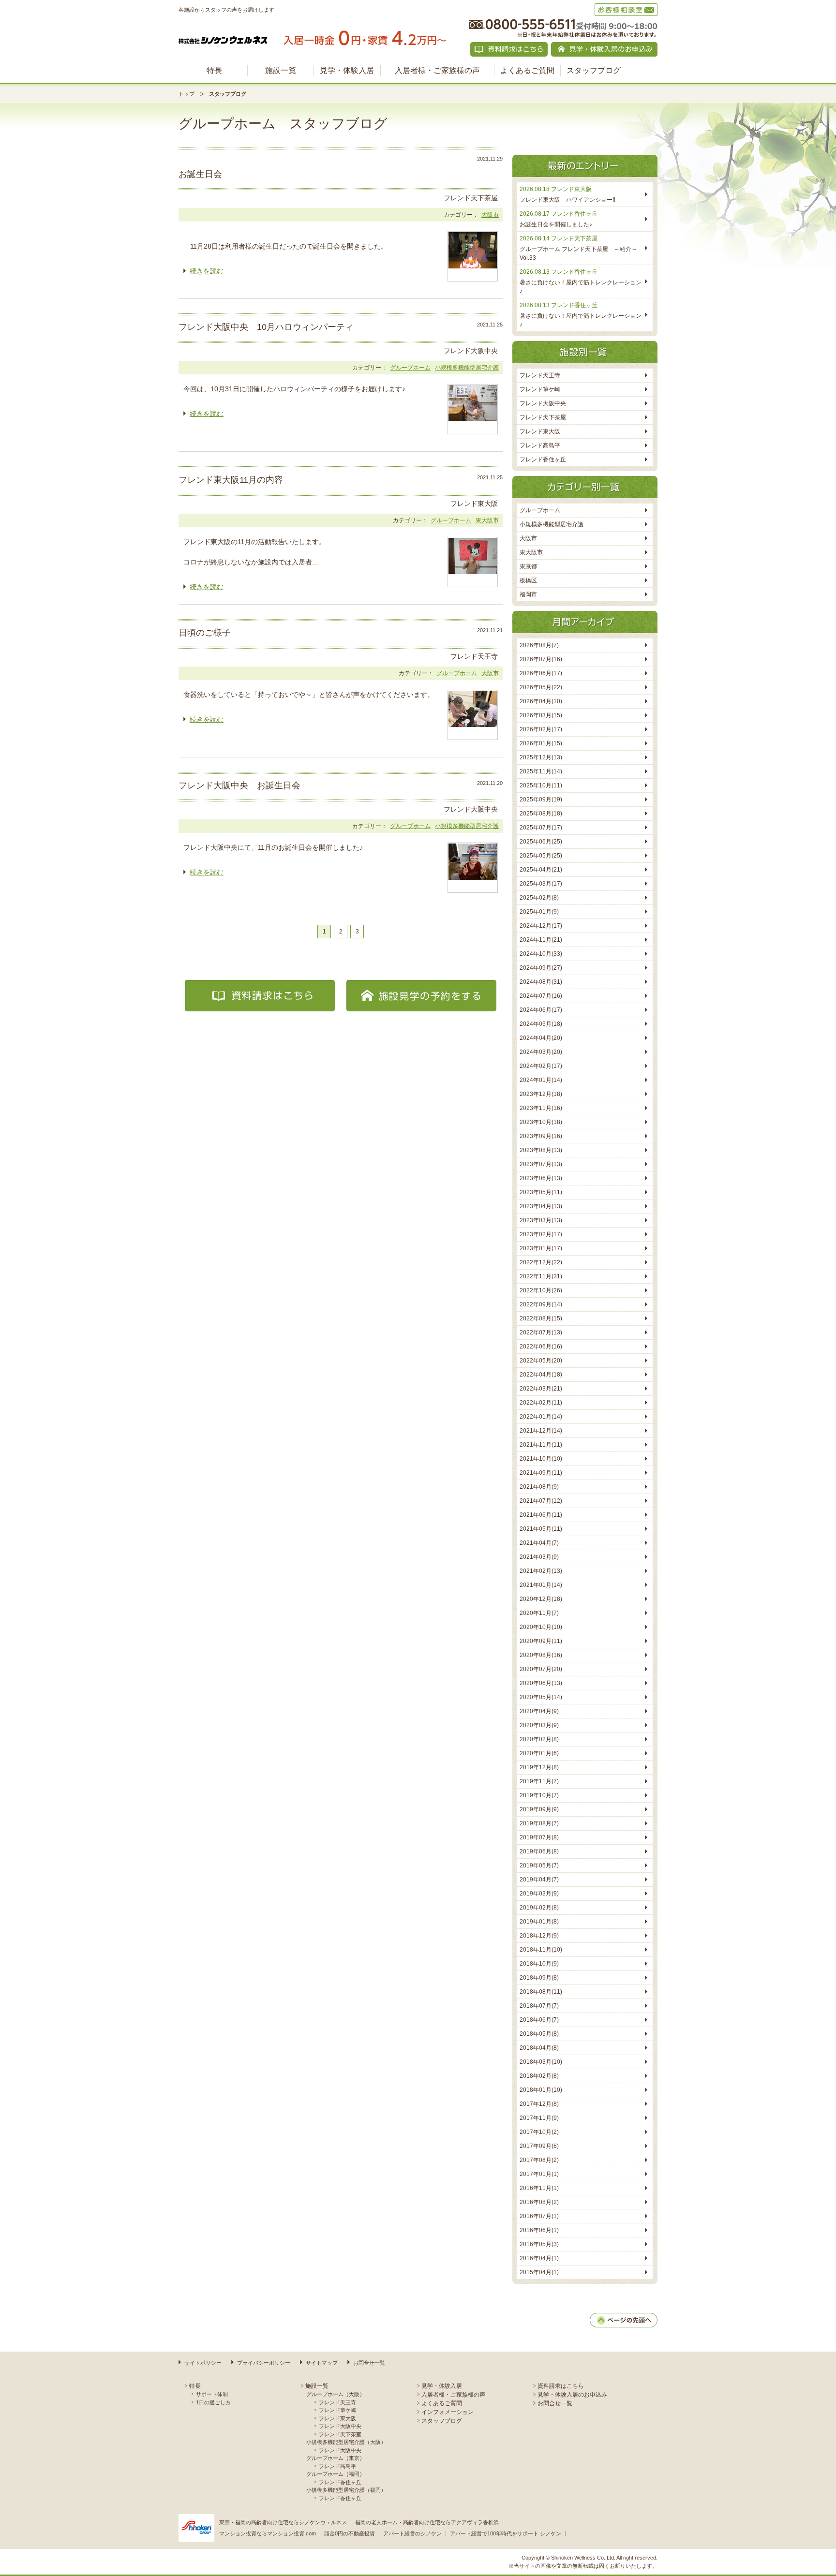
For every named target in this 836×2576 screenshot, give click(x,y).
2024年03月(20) (541, 1052)
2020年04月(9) (539, 1711)
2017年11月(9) (539, 2118)
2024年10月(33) (541, 954)
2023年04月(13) (541, 1206)
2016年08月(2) (539, 2202)
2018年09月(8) (539, 1978)
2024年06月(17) (541, 1010)
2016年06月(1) (539, 2230)
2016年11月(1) (539, 2188)
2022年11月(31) (541, 1276)
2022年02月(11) (541, 1403)
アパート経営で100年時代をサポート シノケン (506, 2533)
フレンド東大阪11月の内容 (231, 480)
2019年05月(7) (539, 1865)
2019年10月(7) (539, 1795)
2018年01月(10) (541, 2090)
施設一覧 (281, 70)
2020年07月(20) (541, 1669)
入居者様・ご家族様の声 (437, 70)
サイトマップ (322, 2363)
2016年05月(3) (539, 2244)
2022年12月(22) (541, 1262)
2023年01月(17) (541, 1248)
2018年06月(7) (539, 2020)
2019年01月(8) (539, 1922)
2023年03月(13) (541, 1220)
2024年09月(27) (541, 968)
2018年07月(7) (539, 2006)
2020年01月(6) (539, 1753)
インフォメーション (448, 2412)
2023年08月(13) (541, 1150)
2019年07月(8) (539, 1837)
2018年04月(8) (539, 2048)
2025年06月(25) (541, 842)
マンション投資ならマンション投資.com (268, 2533)
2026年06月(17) (541, 673)
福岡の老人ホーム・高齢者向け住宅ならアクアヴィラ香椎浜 (427, 2522)
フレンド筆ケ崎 (540, 389)
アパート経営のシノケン (412, 2533)
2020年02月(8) (539, 1739)
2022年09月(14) (541, 1304)
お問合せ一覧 (369, 2363)
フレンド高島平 (540, 445)
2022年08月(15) (541, 1318)
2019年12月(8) (539, 1767)
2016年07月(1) (539, 2216)
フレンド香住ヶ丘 (543, 459)
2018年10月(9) (539, 1964)
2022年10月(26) (541, 1290)
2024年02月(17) (541, 1066)
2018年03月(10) (541, 2062)
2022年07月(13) (541, 1332)
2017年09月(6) (539, 2146)
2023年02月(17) (541, 1234)
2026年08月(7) (539, 645)
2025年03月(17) (541, 884)
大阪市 (490, 215)
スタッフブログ (594, 70)
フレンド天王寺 (540, 375)
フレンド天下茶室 (340, 2434)
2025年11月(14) (541, 771)
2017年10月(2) (539, 2132)
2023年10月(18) (541, 1122)
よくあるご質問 (527, 70)
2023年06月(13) (541, 1178)
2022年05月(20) (541, 1361)
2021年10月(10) (541, 1459)
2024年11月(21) (541, 940)
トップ (187, 94)
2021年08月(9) (539, 1487)
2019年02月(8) (539, 1908)
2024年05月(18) (541, 1024)
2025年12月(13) (541, 757)
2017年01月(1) (539, 2174)
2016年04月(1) (539, 2258)
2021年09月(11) (541, 1473)
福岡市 (528, 594)
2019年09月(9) (539, 1809)
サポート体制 (212, 2394)
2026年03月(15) (541, 715)
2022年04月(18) (541, 1375)
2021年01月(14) (541, 1585)
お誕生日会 (200, 174)
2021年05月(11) (541, 1529)
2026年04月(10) (541, 701)
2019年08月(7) (539, 1823)
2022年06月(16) (541, 1347)
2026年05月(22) (541, 687)
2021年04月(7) (539, 1543)
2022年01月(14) (541, 1417)
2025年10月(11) (541, 785)
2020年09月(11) (541, 1641)
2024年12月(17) (541, 926)
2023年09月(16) (541, 1136)
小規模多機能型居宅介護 (467, 368)
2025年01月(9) (539, 912)
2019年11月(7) (539, 1781)
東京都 (528, 566)
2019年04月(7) (539, 1880)
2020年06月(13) (541, 1683)
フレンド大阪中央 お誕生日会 (239, 785)
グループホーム (410, 368)
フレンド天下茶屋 (543, 417)
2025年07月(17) (541, 828)
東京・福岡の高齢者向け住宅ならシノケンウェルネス (283, 2522)
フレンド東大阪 (540, 431)
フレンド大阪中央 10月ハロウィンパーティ (266, 327)
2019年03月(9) (539, 1894)
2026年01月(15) (541, 743)
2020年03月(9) (539, 1725)
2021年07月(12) (541, 1501)
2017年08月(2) (539, 2160)
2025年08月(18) (541, 814)
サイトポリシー (203, 2363)
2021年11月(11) (541, 1445)
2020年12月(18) (541, 1599)
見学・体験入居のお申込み (572, 2395)
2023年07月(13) (541, 1164)
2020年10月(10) (541, 1627)
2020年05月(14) (541, 1697)
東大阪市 (487, 520)
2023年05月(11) (541, 1192)
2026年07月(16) (541, 659)
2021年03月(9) (539, 1557)
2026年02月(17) (541, 729)
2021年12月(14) (541, 1431)
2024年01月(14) (541, 1080)
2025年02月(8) (539, 898)
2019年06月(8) (539, 1851)
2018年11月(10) (541, 1950)
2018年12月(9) (539, 1936)
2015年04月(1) (539, 2272)
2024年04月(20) (541, 1038)
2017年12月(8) (539, 2104)
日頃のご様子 (205, 633)
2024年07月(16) (541, 996)
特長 (214, 70)
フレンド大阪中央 (543, 403)
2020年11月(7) (539, 1613)
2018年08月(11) (541, 1992)
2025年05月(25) (541, 856)
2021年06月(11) (541, 1515)
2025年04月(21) (541, 870)
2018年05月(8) (539, 2034)
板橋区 (528, 580)
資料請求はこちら (561, 2386)
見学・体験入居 (347, 70)
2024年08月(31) (541, 982)
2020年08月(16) (541, 1655)
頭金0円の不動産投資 (350, 2533)
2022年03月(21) (541, 1389)
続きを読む (207, 271)
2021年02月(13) (541, 1571)
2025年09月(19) (541, 799)
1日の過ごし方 (213, 2402)
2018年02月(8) (539, 2076)
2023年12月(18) (541, 1094)
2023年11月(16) (541, 1108)
